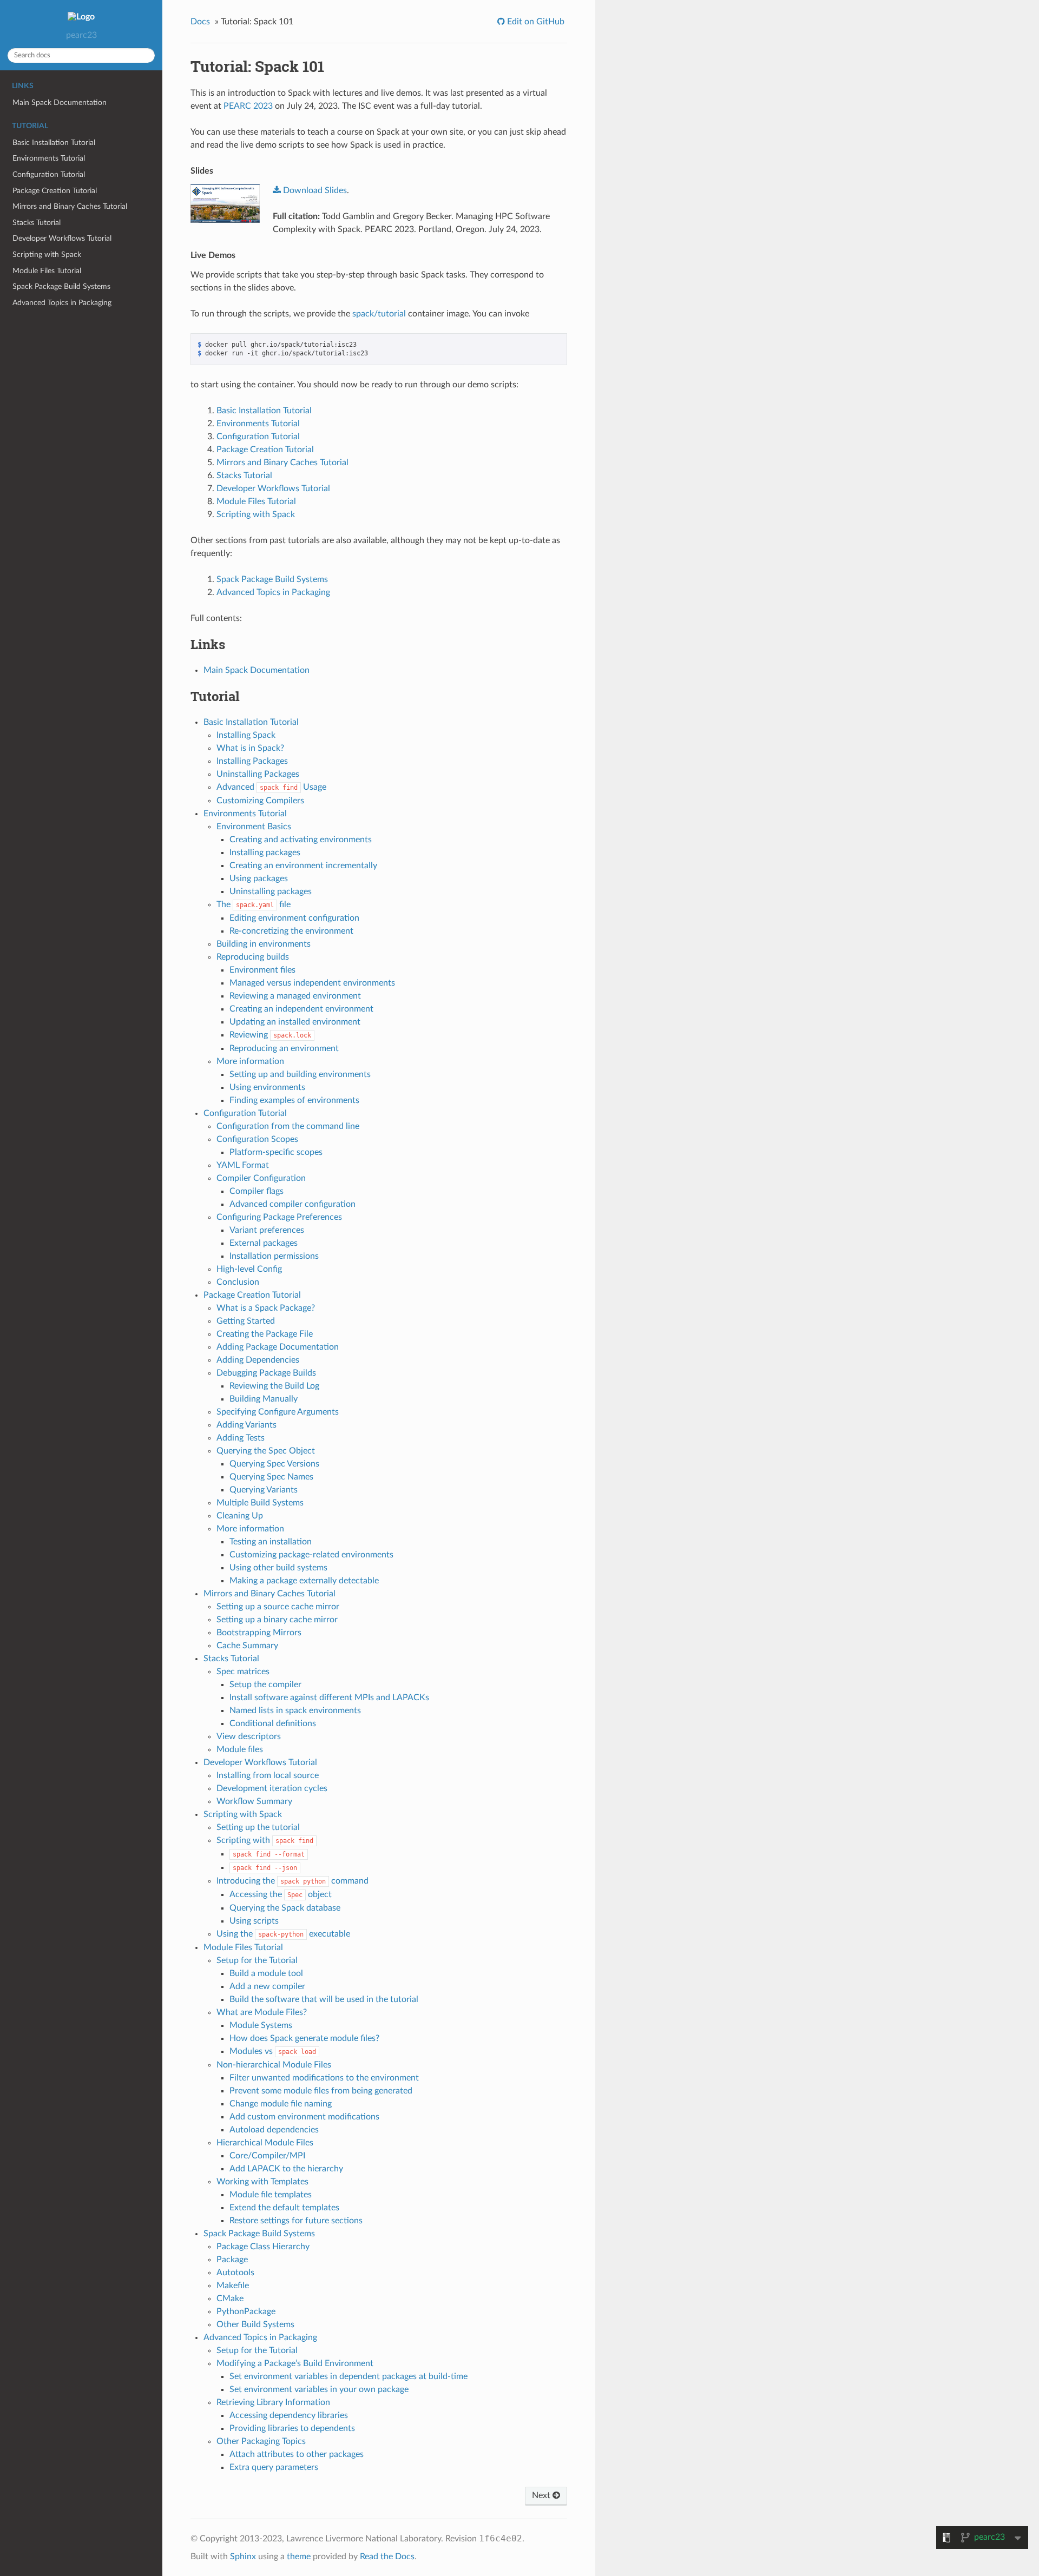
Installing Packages (252, 761)
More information (250, 1061)
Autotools (235, 2273)
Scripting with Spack (47, 255)
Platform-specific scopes (276, 1152)
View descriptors (249, 1736)
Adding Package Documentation (278, 1347)
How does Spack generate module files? (304, 2038)
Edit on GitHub (535, 22)
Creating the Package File (265, 1334)
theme (299, 2557)
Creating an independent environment (301, 1009)
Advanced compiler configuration (292, 1204)
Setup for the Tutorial (257, 1960)
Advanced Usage (271, 787)
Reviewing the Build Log (274, 1386)
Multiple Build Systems (260, 1503)
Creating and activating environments (301, 840)
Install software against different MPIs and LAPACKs (329, 1697)
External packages (264, 1243)
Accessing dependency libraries (289, 2415)
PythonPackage (246, 2311)
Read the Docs (387, 2557)
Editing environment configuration (294, 918)
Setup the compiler (265, 1685)
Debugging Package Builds (266, 1373)
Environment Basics (254, 827)
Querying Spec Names (271, 1477)
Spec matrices (243, 1672)
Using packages (259, 879)
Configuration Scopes (257, 1139)
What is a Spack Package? (266, 1308)
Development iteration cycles (272, 1788)
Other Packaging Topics (261, 2441)
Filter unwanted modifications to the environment (324, 2078)
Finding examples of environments (294, 1100)
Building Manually (264, 1399)
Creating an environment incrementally (303, 866)
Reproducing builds (253, 957)
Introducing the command (292, 1881)
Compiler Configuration (261, 1178)
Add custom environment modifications (304, 2117)
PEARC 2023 (248, 106)
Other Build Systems (255, 2324)
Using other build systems (278, 1568)
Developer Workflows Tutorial (62, 238)
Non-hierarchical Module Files (274, 2065)
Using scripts (254, 1921)
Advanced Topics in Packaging (62, 303)
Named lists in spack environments (295, 1710)
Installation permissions (274, 1256)
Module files (240, 1749)
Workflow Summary (254, 1801)
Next (542, 2495)
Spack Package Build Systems (61, 286)
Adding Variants (246, 1425)
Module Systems (261, 2025)
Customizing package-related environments (311, 1555)
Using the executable (283, 1934)
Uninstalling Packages (258, 774)
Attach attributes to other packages (297, 2454)
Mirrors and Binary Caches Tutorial (70, 206)
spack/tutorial (379, 314)
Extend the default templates (284, 2208)
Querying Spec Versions (274, 1464)
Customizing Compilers (260, 801)
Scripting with (265, 1840)
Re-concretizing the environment (291, 931)
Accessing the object (281, 1894)
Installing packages (265, 853)
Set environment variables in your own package (319, 2389)
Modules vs (273, 2051)
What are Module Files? (262, 2012)
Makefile (233, 2286)
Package (232, 2260)
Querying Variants (264, 1490)
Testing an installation (271, 1542)
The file (254, 904)
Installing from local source (268, 1775)
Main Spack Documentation (60, 103)
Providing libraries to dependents (292, 2428)
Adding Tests (241, 1438)
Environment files (262, 970)
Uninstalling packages (271, 891)
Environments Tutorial (49, 158)
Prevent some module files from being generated (321, 2091)
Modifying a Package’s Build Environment (295, 2363)
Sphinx (243, 2557)
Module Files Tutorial (47, 271)
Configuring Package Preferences (279, 1217)
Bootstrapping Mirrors (259, 1633)
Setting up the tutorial (258, 1827)
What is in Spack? (250, 748)
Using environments (267, 1087)
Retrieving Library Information (273, 2402)
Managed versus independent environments (312, 983)
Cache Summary (247, 1646)
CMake (230, 2298)
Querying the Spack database (285, 1908)
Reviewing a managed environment (295, 996)
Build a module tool (266, 1973)
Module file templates (271, 2195)
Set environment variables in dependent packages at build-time (348, 2376)
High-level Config (249, 1269)
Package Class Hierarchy (263, 2247)
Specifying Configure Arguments (278, 1412)
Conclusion (238, 1282)
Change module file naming (281, 2104)
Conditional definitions (273, 1723)
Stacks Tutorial (37, 223)
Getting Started (246, 1321)
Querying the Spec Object (266, 1451)
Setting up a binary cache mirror (277, 1620)
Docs (200, 22)
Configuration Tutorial (49, 174)
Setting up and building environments (300, 1074)
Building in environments (264, 944)
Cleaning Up (240, 1516)
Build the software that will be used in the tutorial (324, 1999)
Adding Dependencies (258, 1360)
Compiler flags (257, 1191)
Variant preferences (267, 1230)
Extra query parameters (274, 2467)
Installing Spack (246, 735)
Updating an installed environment (295, 1022)
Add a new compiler (267, 1986)
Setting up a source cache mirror (278, 1607)
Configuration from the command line (288, 1126)
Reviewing (270, 1035)
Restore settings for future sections (296, 2221)
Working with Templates (262, 2182)
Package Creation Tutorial (55, 191)
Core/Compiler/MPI (267, 2156)
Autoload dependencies (274, 2130)
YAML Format (243, 1165)
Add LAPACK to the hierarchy (286, 2169)
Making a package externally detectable (304, 1581)
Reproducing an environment (284, 1048)
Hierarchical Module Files (265, 2143)
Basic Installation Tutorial (54, 143)
